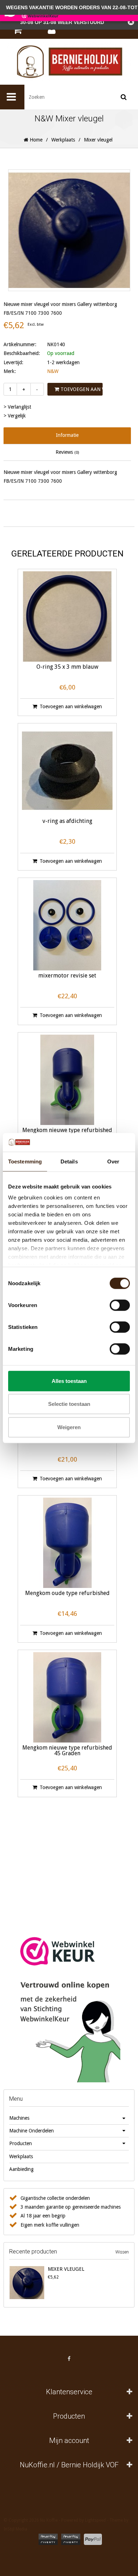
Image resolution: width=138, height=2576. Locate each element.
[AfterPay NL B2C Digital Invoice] (48, 2539)
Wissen (122, 2252)
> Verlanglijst (17, 407)
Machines (19, 2118)
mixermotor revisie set (67, 976)
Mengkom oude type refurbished (67, 1593)
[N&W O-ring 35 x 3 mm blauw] (67, 616)
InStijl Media (15, 2529)
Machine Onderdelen (31, 2131)
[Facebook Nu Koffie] (69, 2359)
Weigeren (69, 1427)
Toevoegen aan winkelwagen (81, 389)
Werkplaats (63, 140)
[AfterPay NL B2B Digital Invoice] (71, 2539)
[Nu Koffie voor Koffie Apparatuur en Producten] (69, 62)
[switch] (120, 1305)
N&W (53, 371)
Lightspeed (95, 2520)
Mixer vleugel (66, 2269)
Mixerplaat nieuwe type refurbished (67, 1439)
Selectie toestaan (69, 1404)
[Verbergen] (131, 22)
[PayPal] (93, 2539)
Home (35, 140)
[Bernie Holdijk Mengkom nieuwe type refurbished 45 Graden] (67, 1697)
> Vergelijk (15, 416)
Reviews (67, 452)
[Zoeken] (124, 97)
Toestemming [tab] (25, 1161)
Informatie (67, 435)
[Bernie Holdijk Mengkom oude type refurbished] (67, 1543)
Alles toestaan (69, 1381)
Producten (21, 2143)
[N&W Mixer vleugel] (27, 2282)
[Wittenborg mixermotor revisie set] (67, 925)
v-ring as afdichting (67, 821)
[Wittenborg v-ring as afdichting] (67, 771)
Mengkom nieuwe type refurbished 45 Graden (67, 1751)
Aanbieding (21, 2169)
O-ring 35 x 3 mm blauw (67, 667)
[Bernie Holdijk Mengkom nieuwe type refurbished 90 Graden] (67, 1080)
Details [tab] (69, 1161)
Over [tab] (113, 1161)
